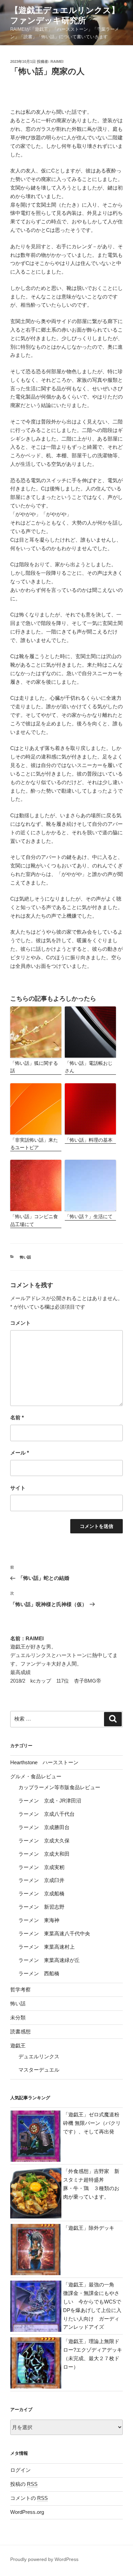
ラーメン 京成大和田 (44, 1854)
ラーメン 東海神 (39, 1920)
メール (20, 1453)
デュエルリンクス (39, 2056)
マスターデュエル (39, 2070)
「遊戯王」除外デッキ (89, 2228)
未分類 (18, 2017)
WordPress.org (27, 2512)
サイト (18, 1488)
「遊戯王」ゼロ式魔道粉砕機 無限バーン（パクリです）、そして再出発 (92, 2123)
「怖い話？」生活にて (89, 1216)
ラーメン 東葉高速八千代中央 (54, 1933)
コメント (20, 1323)
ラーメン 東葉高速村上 (47, 1947)
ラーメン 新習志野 (41, 1907)
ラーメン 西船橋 (39, 1973)
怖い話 (25, 1257)
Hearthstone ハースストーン (44, 1762)
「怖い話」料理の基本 (89, 1140)
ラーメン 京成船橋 (41, 1893)
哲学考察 (20, 1989)
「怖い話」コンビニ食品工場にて (34, 1220)
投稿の (24, 2484)
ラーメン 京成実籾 (41, 1867)
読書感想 (20, 2031)
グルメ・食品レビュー (36, 1776)
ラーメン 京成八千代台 (47, 1814)
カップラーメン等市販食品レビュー (59, 1787)
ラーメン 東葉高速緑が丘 (49, 1960)
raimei (57, 61)
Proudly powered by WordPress (44, 2559)
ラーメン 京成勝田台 (44, 1827)
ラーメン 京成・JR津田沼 (50, 1801)
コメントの (29, 2498)
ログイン (20, 2470)
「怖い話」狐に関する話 (34, 1067)
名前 (17, 1417)
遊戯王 (18, 2045)
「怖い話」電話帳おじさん (89, 1067)
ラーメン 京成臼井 (41, 1880)
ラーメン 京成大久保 (44, 1841)
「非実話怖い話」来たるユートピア (34, 1144)
